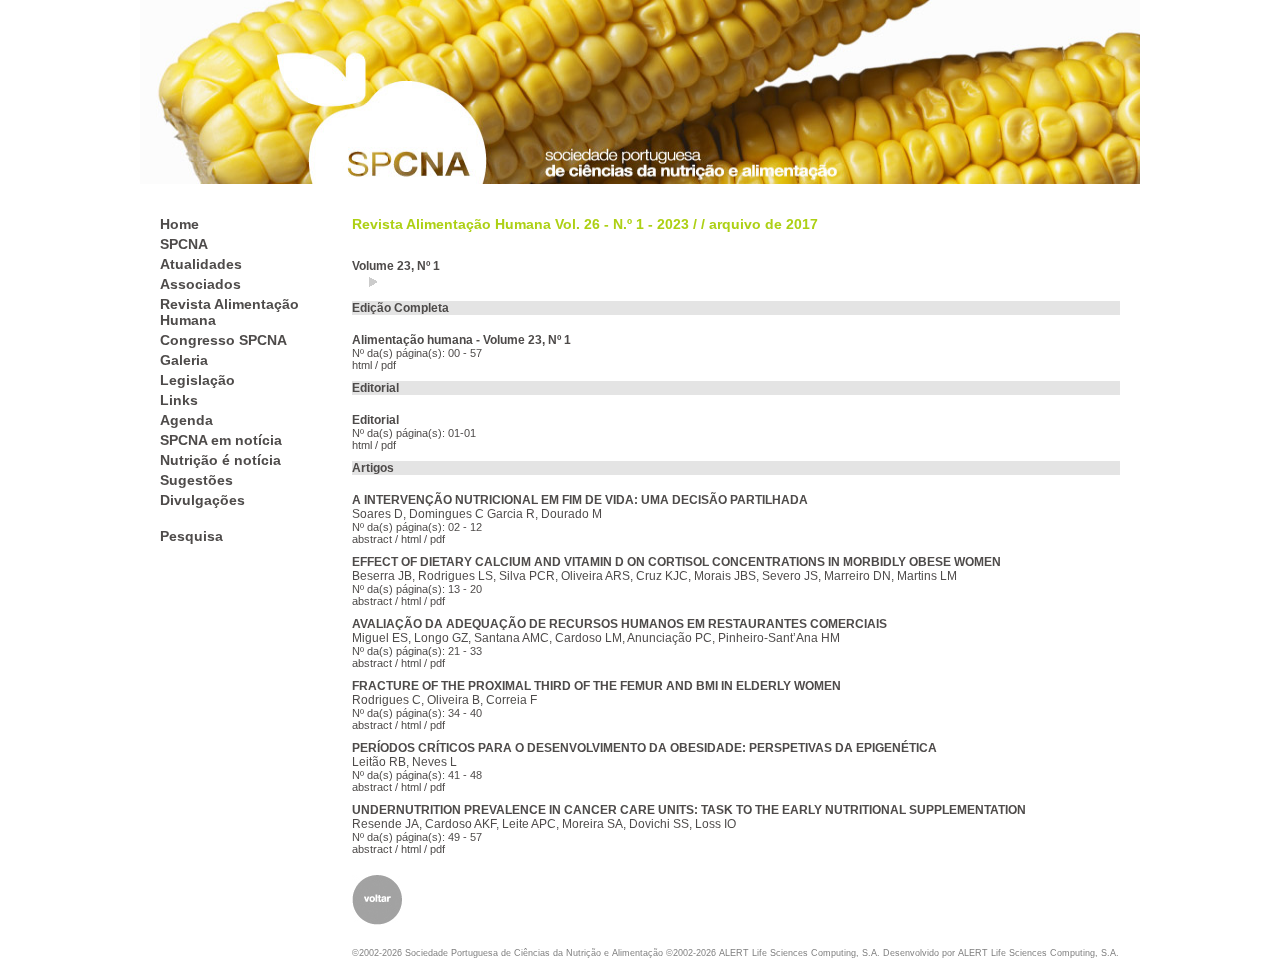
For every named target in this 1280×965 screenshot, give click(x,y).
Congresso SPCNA (223, 340)
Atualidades (201, 264)
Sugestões (196, 480)
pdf (388, 365)
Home (179, 224)
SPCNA (184, 244)
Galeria (184, 360)
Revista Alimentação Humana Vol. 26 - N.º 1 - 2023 (520, 224)
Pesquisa (191, 536)
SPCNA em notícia (221, 440)
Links (179, 400)
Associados (200, 284)
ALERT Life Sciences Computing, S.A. (1038, 953)
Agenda (186, 420)
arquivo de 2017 (763, 224)
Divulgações (202, 500)
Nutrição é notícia (220, 460)
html (362, 365)
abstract (372, 539)
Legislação (197, 380)
